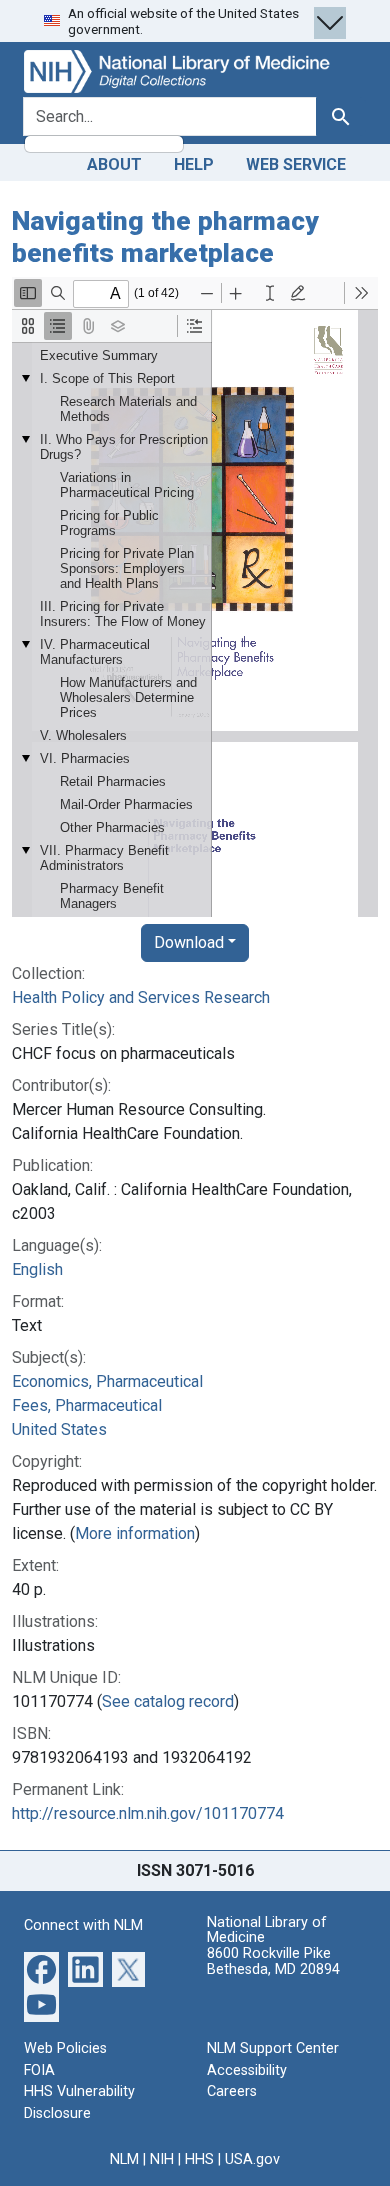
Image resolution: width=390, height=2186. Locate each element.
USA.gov (252, 2159)
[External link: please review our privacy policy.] (41, 1968)
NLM (124, 2159)
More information (135, 1533)
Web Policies (65, 2048)
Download (189, 942)
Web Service (296, 164)
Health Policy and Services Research (141, 997)
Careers (232, 2091)
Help (194, 164)
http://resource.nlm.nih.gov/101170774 (148, 1813)
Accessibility (247, 2070)
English (37, 1269)
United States (59, 1429)
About (114, 164)
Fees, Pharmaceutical (87, 1405)
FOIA (39, 2070)
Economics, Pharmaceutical (107, 1381)
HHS (199, 2159)
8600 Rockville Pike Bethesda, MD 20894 (273, 1961)
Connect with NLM (83, 1925)
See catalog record (168, 1701)
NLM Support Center (273, 2048)
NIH (162, 2159)
